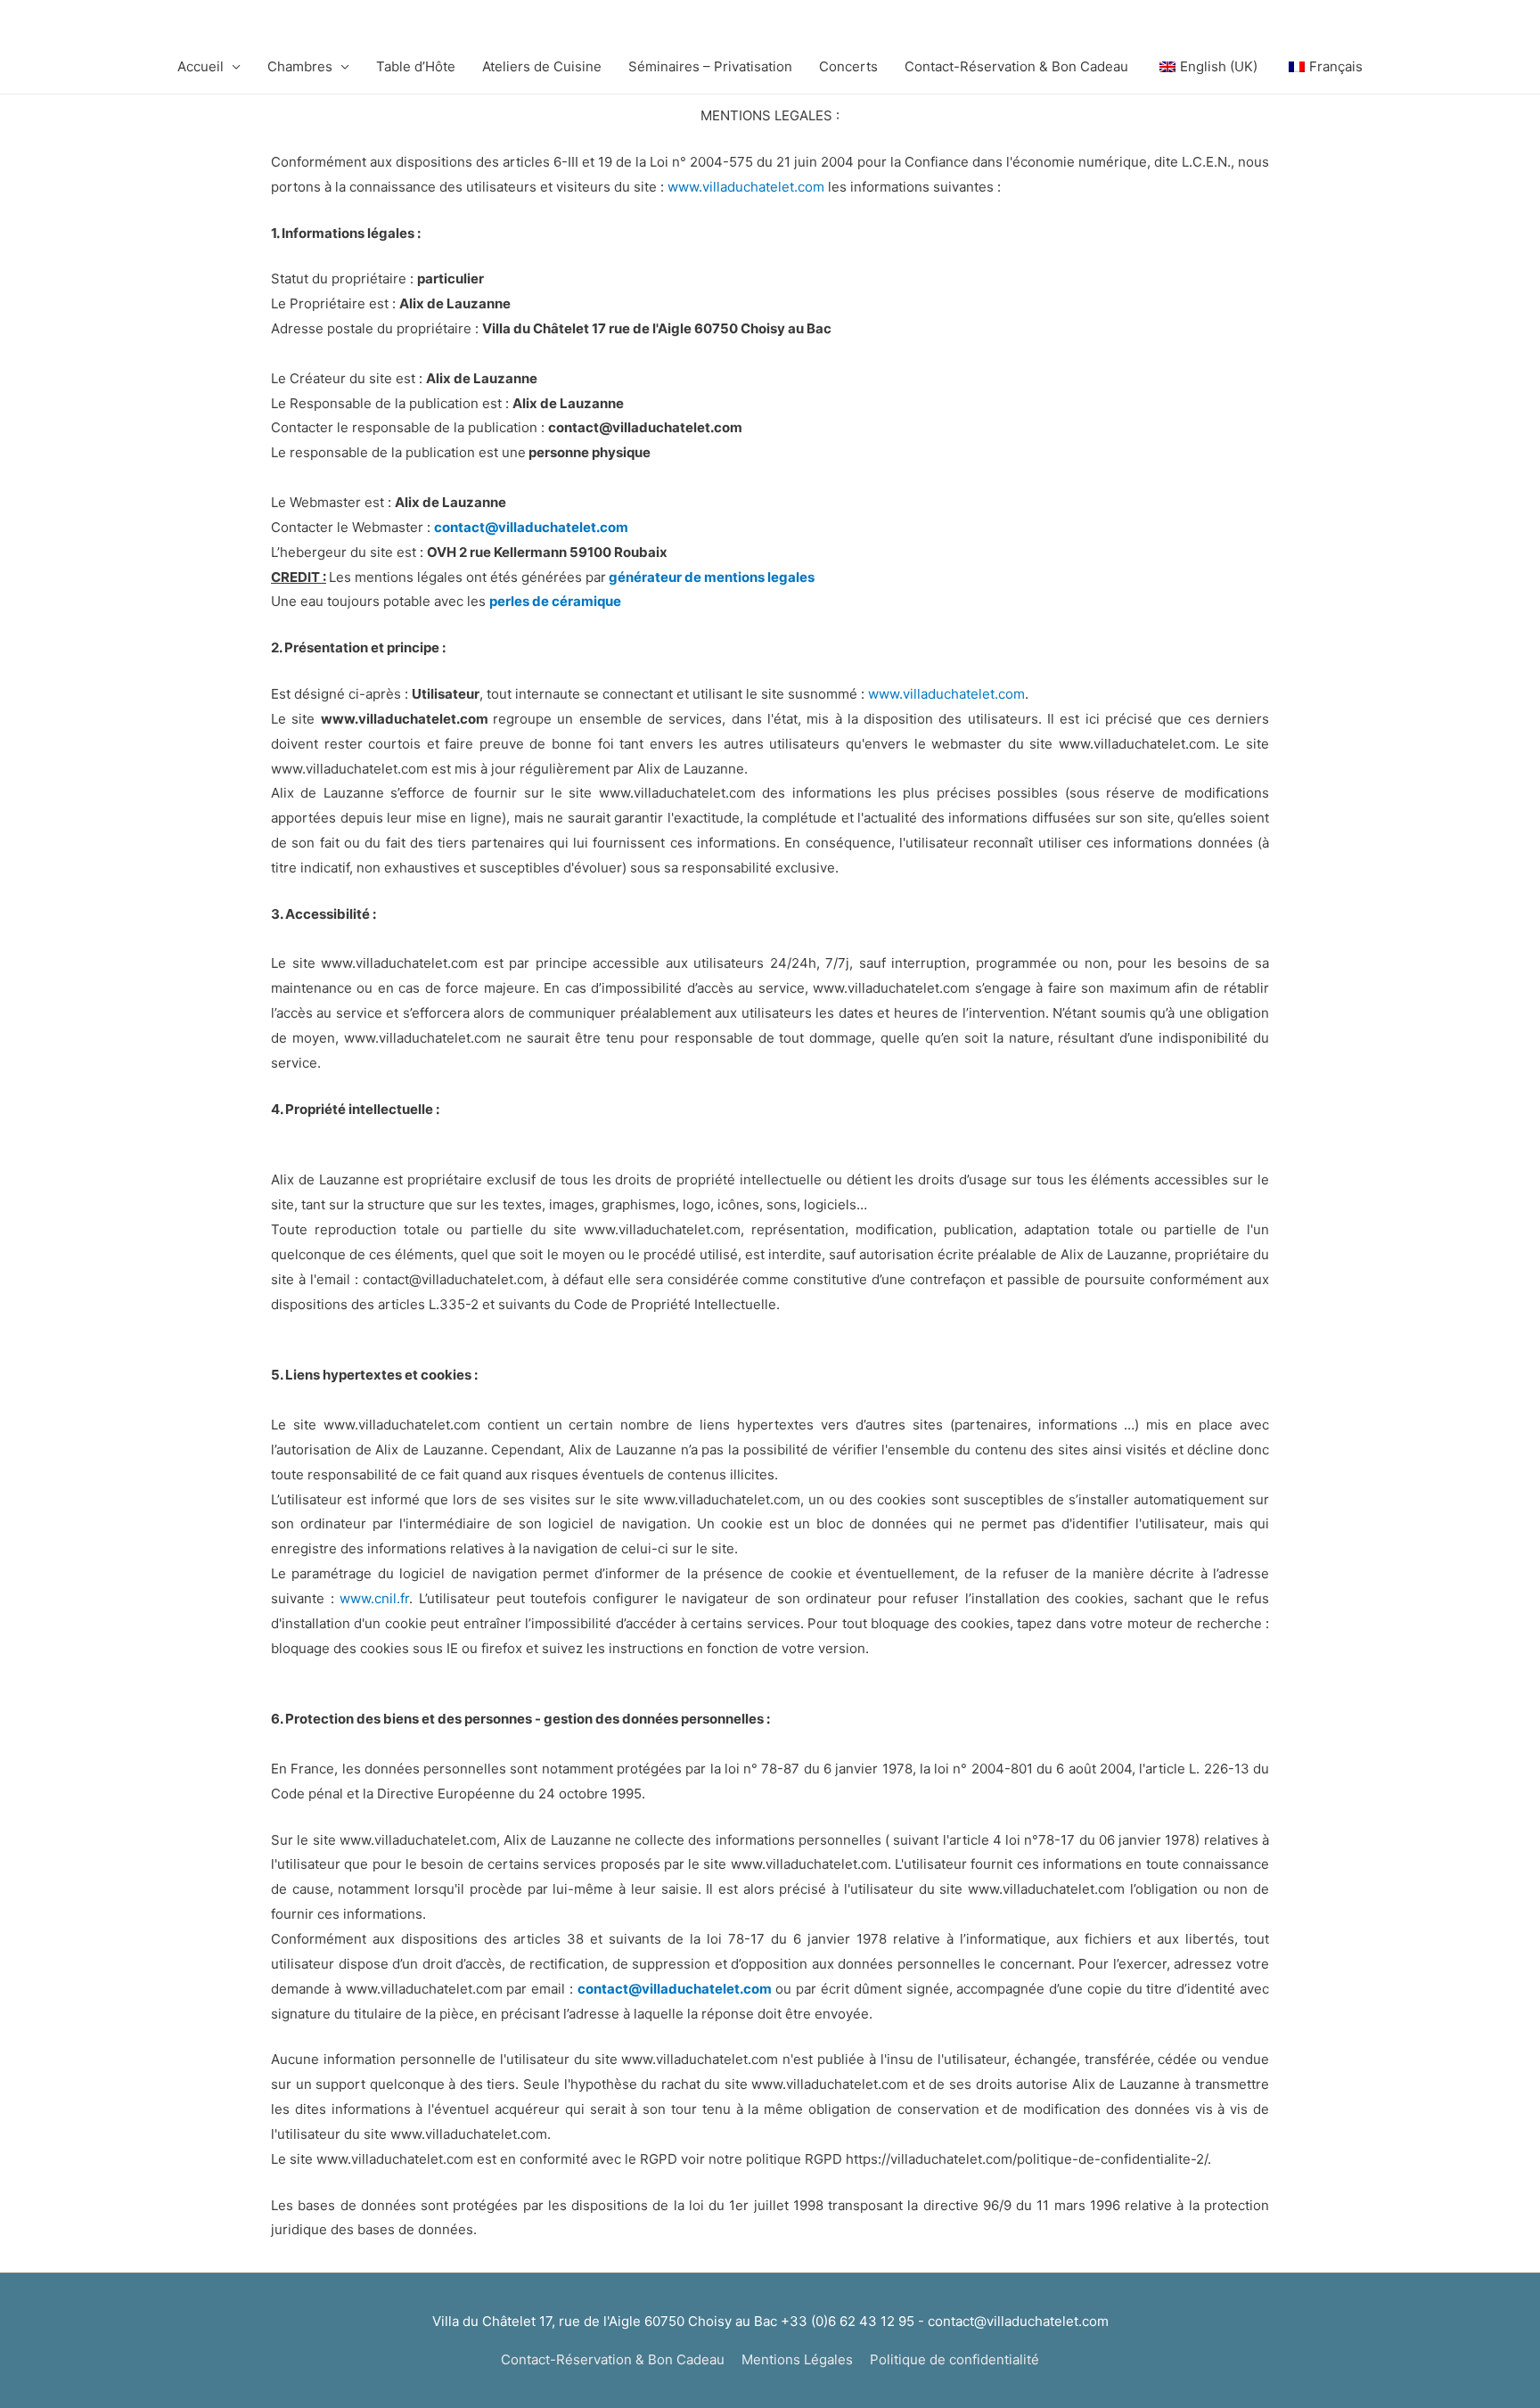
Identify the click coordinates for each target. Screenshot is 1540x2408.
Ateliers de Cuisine (542, 66)
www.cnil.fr (374, 1598)
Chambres (300, 66)
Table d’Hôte (416, 66)
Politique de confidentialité (954, 2359)
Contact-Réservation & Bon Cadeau (1016, 66)
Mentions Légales (797, 2359)
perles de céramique (555, 601)
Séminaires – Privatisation (710, 66)
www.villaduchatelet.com (746, 187)
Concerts (848, 66)
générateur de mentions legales (712, 577)
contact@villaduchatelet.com (531, 527)
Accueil (201, 66)
